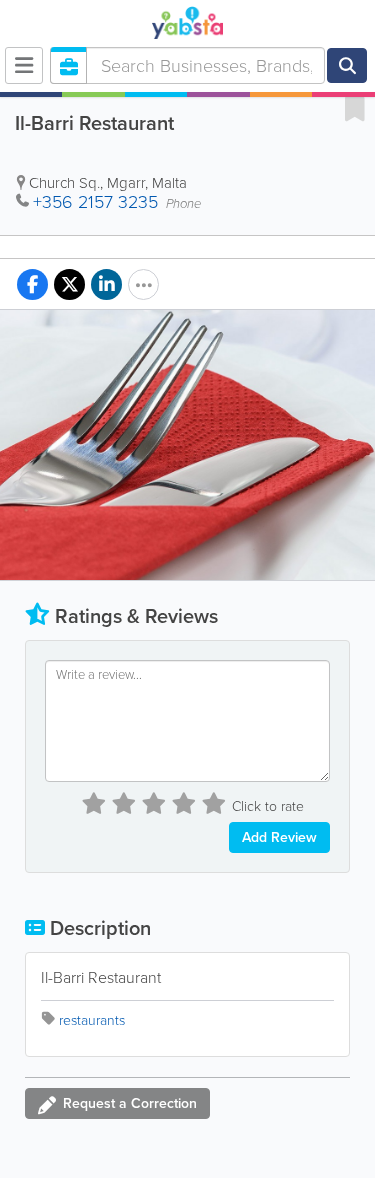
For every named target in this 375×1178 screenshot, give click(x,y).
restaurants (92, 1020)
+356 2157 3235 (95, 202)
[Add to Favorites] (355, 108)
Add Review (279, 837)
